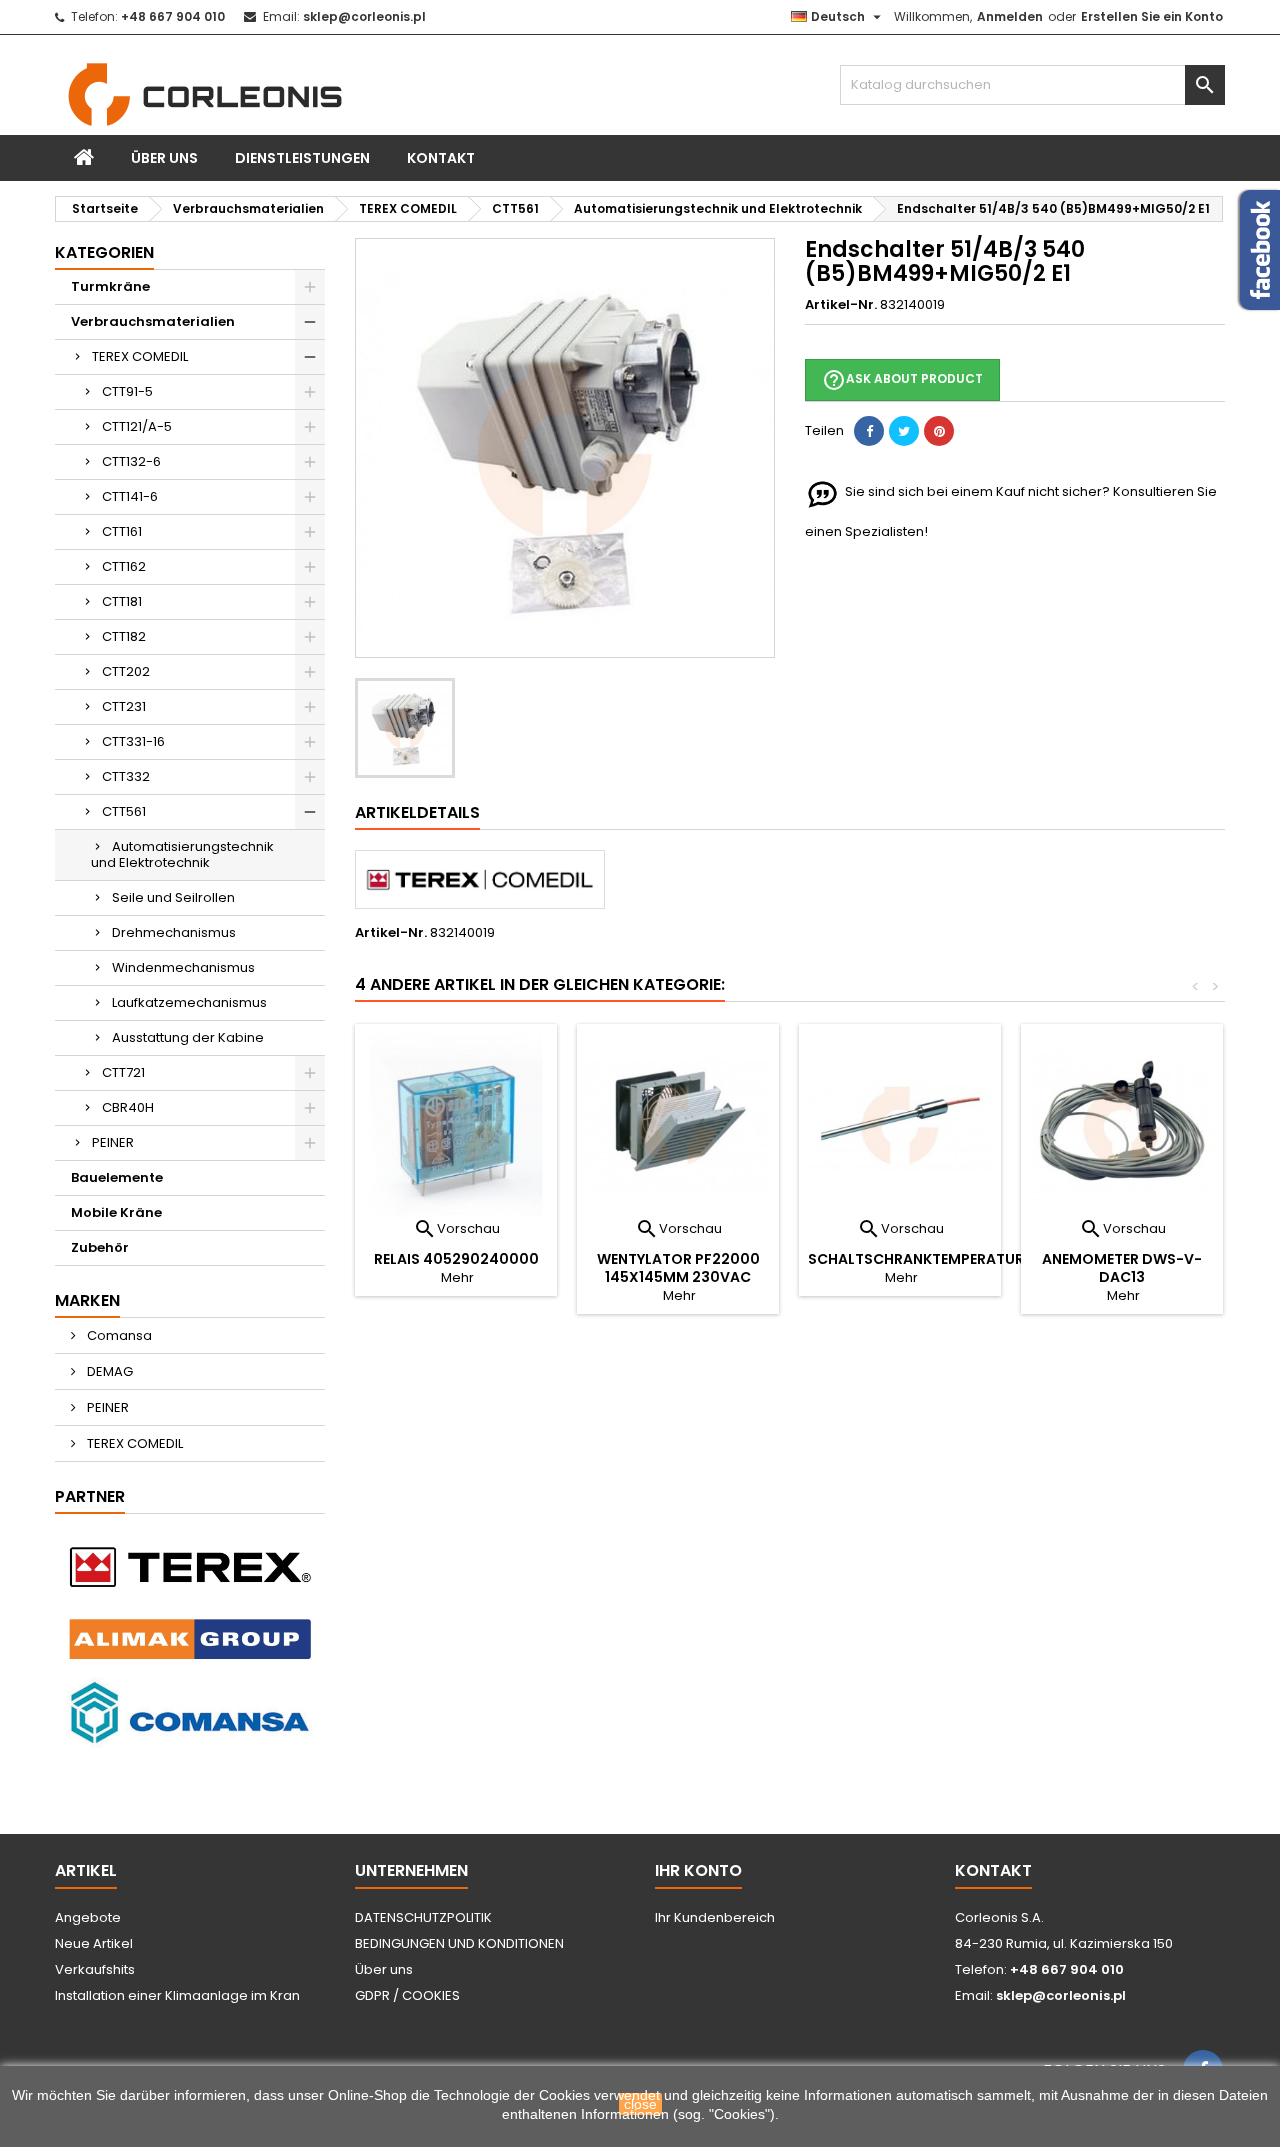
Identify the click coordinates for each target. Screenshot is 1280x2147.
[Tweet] (904, 431)
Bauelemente (117, 1177)
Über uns (164, 158)
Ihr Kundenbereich (715, 1917)
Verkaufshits (95, 1969)
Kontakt (441, 158)
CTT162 (124, 566)
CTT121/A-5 (137, 426)
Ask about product (902, 380)
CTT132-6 (131, 461)
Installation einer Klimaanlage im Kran (177, 1995)
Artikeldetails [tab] (417, 812)
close (640, 2104)
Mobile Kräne (116, 1212)
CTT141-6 (130, 496)
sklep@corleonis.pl (364, 16)
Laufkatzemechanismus (189, 1002)
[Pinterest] (939, 431)
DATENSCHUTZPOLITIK (423, 1917)
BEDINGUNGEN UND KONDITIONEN (459, 1943)
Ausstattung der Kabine (188, 1037)
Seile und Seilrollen (173, 897)
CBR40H (128, 1107)
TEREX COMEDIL (140, 356)
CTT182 (124, 636)
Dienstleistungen (302, 158)
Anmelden (1010, 16)
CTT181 (122, 601)
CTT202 (126, 671)
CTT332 (126, 776)
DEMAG (108, 1371)
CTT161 (122, 531)
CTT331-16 (133, 741)
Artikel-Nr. (841, 305)
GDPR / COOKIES (407, 1995)
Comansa (118, 1335)
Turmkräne (110, 286)
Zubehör (100, 1247)
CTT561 (124, 811)
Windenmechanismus (183, 967)
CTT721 (123, 1072)
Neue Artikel (94, 1943)
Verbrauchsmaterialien (153, 321)
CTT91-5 (127, 391)
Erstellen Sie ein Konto (1152, 16)
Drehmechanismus (174, 932)
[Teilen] (869, 431)
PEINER (113, 1142)
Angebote (88, 1917)
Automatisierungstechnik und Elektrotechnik (182, 854)
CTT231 (124, 706)
